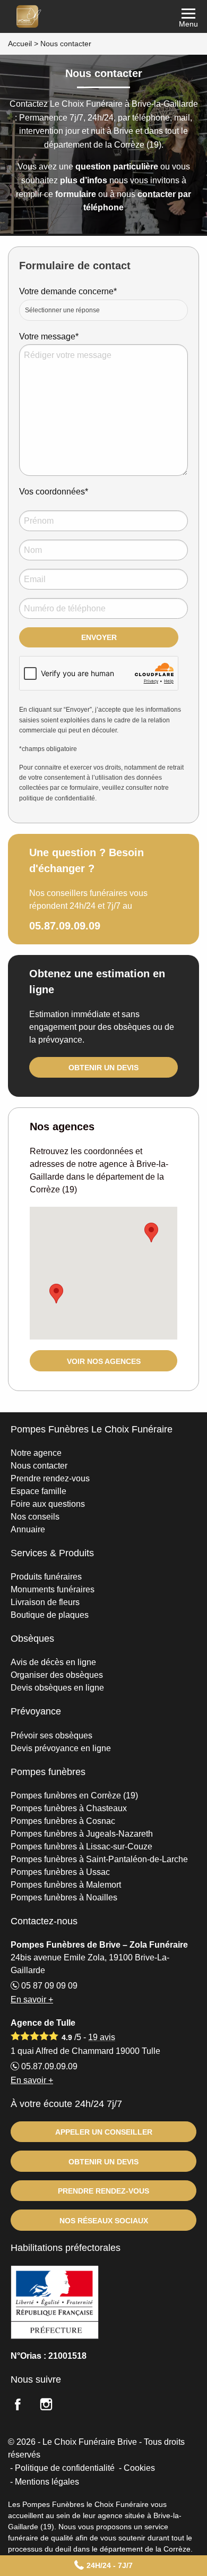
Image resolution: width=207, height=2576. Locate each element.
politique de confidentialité (57, 798)
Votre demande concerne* (68, 291)
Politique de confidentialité (65, 2468)
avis (102, 2037)
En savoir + (32, 1999)
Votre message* (49, 336)
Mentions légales (47, 2482)
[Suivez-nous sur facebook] (24, 2406)
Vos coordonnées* (54, 492)
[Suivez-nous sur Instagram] (53, 2406)
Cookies (139, 2468)
